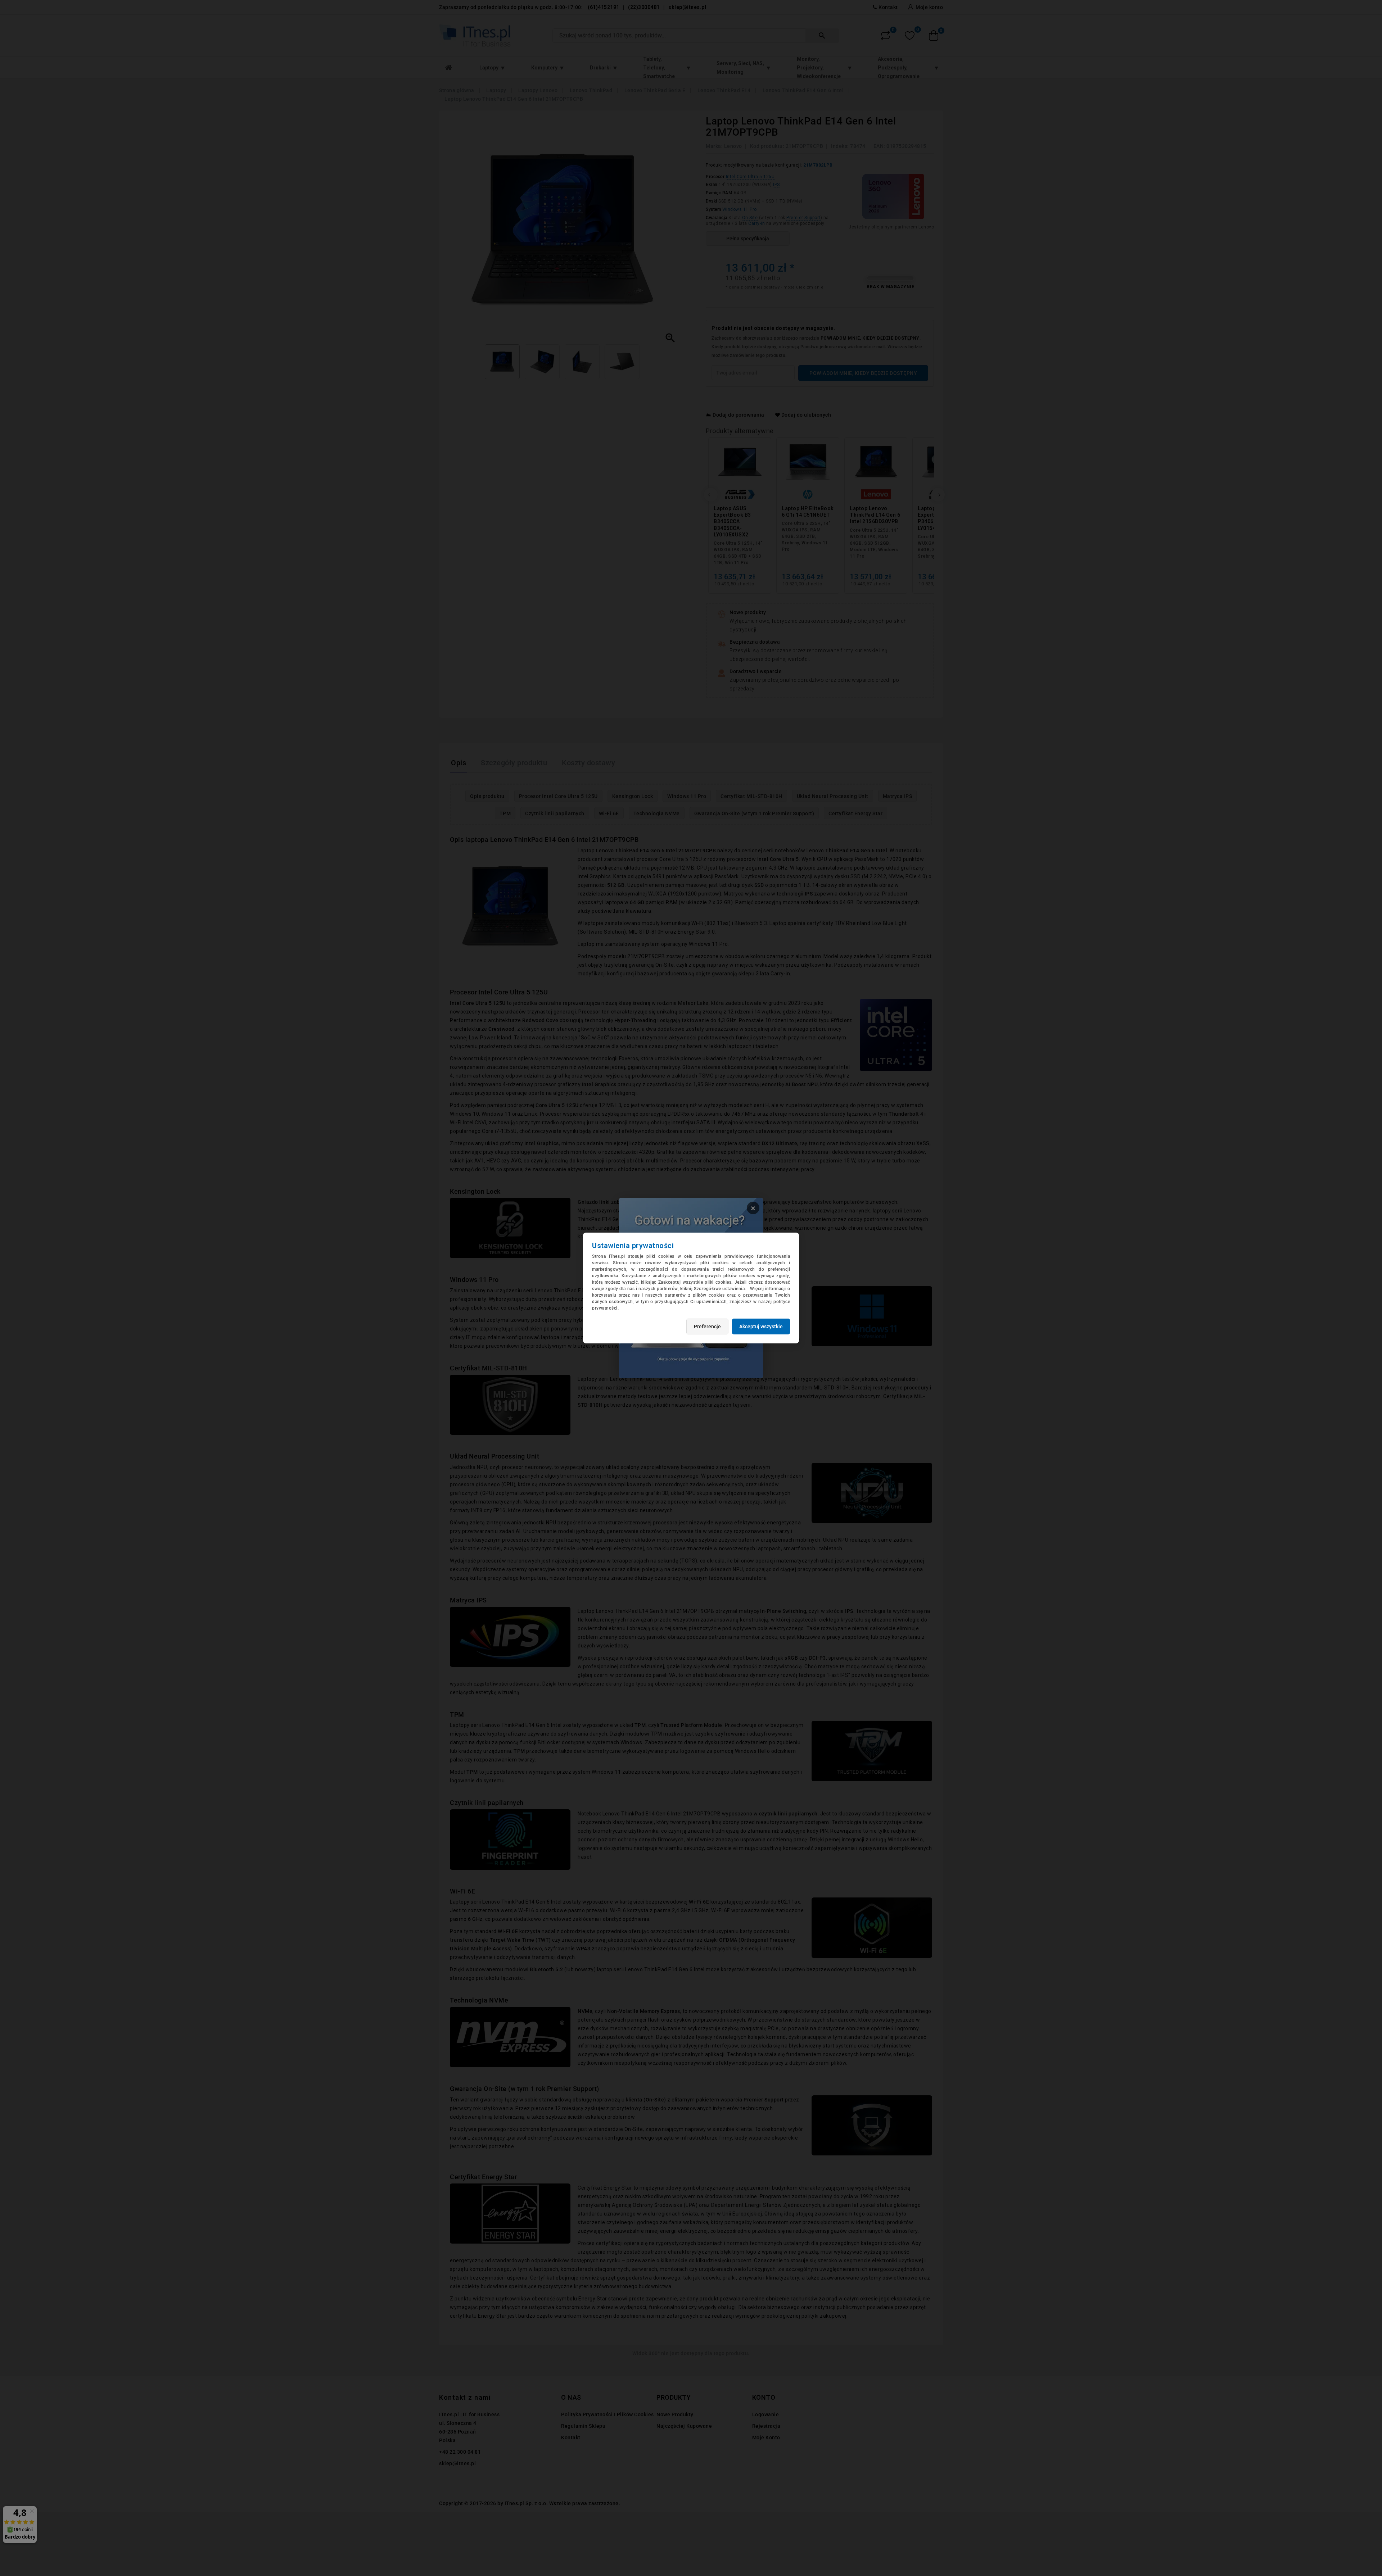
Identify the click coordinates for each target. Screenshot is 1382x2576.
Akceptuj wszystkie (761, 1326)
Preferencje (707, 1326)
